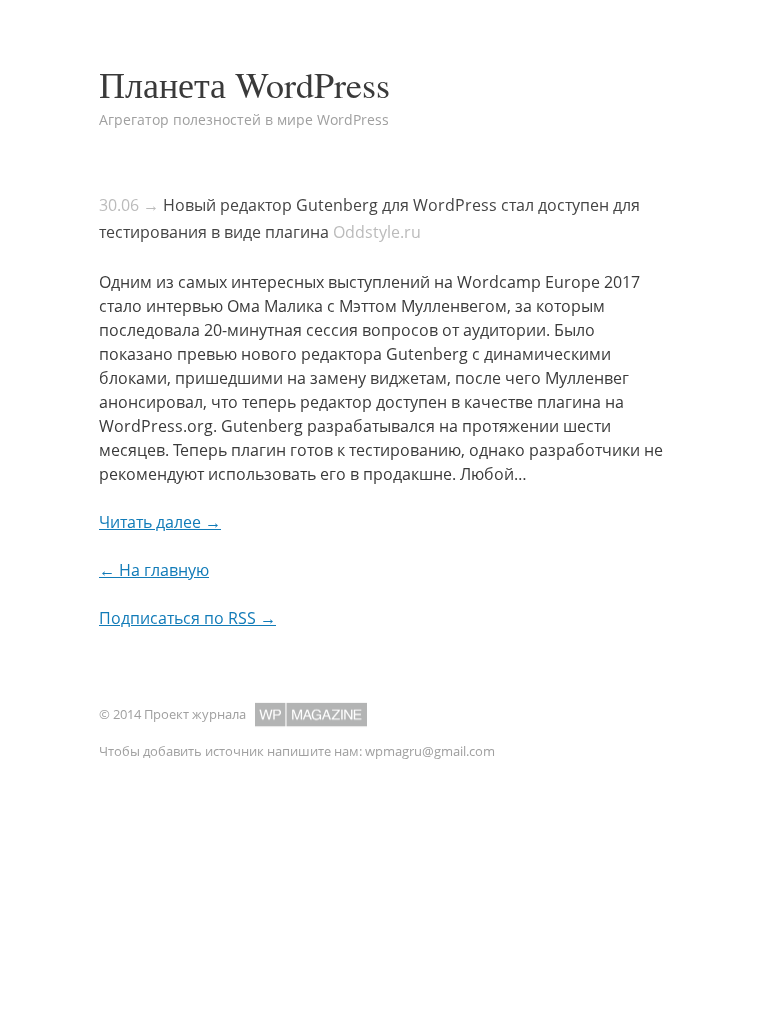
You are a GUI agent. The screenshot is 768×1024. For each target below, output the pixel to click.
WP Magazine (311, 714)
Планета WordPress (244, 84)
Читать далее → (160, 522)
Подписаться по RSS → (187, 618)
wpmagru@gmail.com (430, 751)
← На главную (154, 570)
